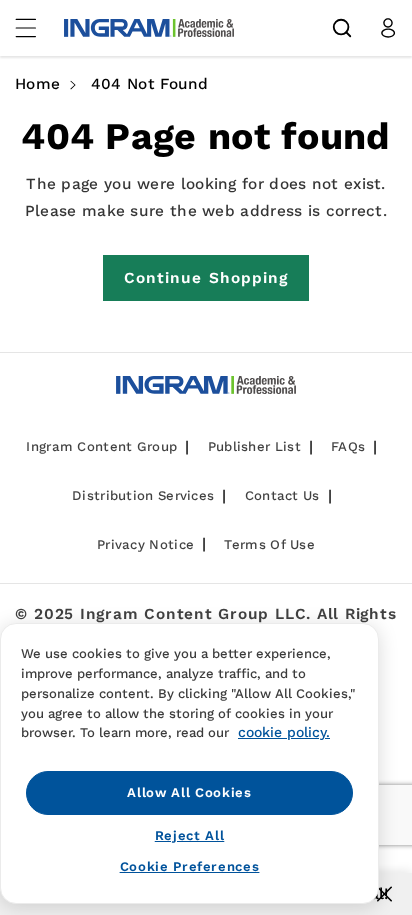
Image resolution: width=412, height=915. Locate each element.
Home (37, 84)
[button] (342, 28)
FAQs (348, 446)
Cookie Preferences (190, 866)
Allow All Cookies (189, 792)
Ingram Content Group (101, 446)
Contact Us (282, 495)
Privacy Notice (145, 544)
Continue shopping (206, 278)
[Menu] (37, 28)
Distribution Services (143, 495)
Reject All (190, 835)
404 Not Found (150, 84)
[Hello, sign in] (388, 28)
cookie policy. (284, 732)
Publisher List (254, 446)
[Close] (384, 894)
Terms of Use (269, 544)
